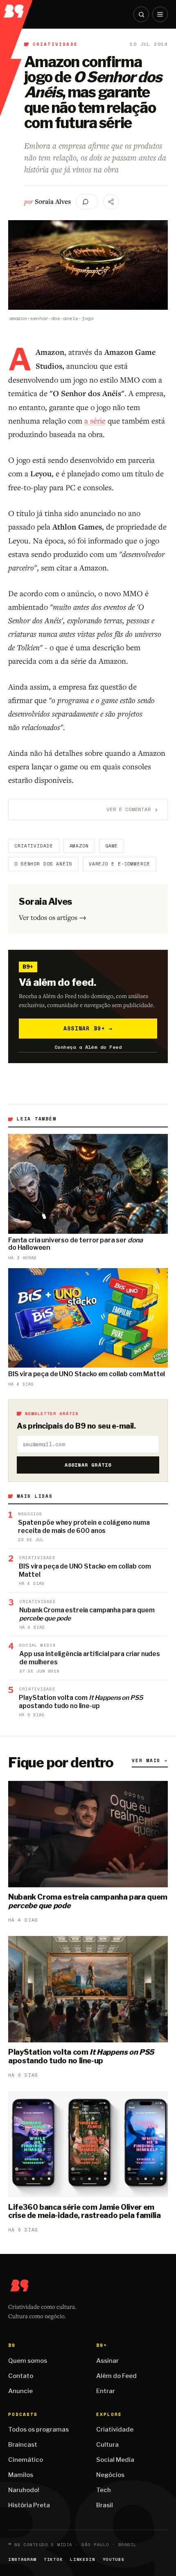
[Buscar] (141, 14)
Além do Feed (116, 2376)
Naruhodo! (24, 2490)
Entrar (106, 2391)
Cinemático (26, 2460)
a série (95, 420)
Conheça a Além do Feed (88, 1047)
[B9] (17, 9)
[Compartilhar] (111, 202)
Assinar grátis (88, 1465)
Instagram (22, 2559)
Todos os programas (38, 2430)
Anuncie (20, 2391)
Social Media (115, 2460)
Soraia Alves (53, 201)
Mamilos (21, 2475)
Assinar (107, 2361)
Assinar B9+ (88, 1028)
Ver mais (150, 1760)
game (112, 846)
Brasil (105, 2505)
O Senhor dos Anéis (43, 864)
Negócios (110, 2475)
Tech (104, 2490)
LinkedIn (82, 2559)
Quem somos (28, 2361)
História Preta (29, 2505)
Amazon (79, 846)
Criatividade (55, 44)
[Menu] (160, 14)
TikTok (53, 2559)
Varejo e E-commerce (120, 864)
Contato (21, 2376)
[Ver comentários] (87, 202)
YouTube (114, 2559)
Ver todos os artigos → (53, 917)
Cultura (107, 2445)
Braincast (23, 2445)
